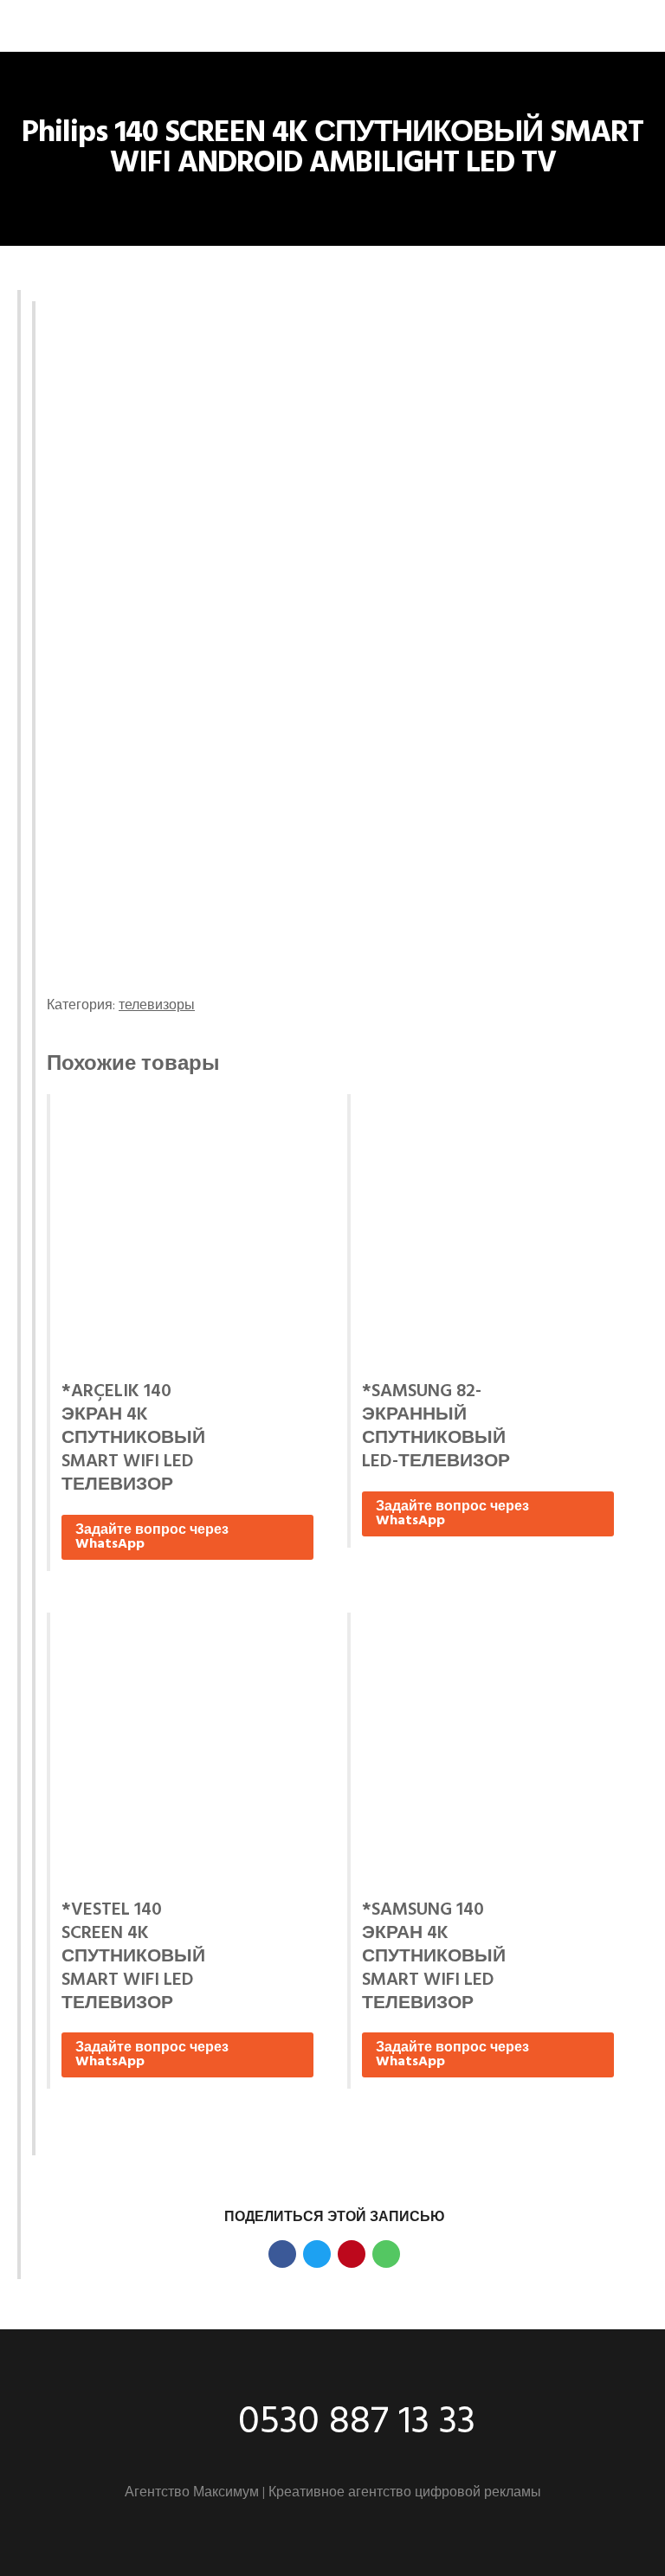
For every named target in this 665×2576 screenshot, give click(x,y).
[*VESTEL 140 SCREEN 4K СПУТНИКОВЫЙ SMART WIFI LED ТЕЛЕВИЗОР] (187, 1750)
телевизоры (157, 1006)
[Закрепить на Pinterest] (352, 2254)
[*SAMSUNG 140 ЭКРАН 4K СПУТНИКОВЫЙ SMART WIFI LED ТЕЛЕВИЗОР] (488, 1750)
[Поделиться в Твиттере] (317, 2254)
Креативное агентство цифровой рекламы (405, 2493)
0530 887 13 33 (357, 2423)
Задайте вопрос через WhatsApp (152, 1537)
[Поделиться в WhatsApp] (386, 2254)
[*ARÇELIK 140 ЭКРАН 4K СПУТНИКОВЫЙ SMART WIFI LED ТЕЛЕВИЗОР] (187, 1231)
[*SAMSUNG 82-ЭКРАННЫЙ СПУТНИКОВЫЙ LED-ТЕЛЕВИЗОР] (488, 1231)
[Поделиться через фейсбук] (282, 2254)
